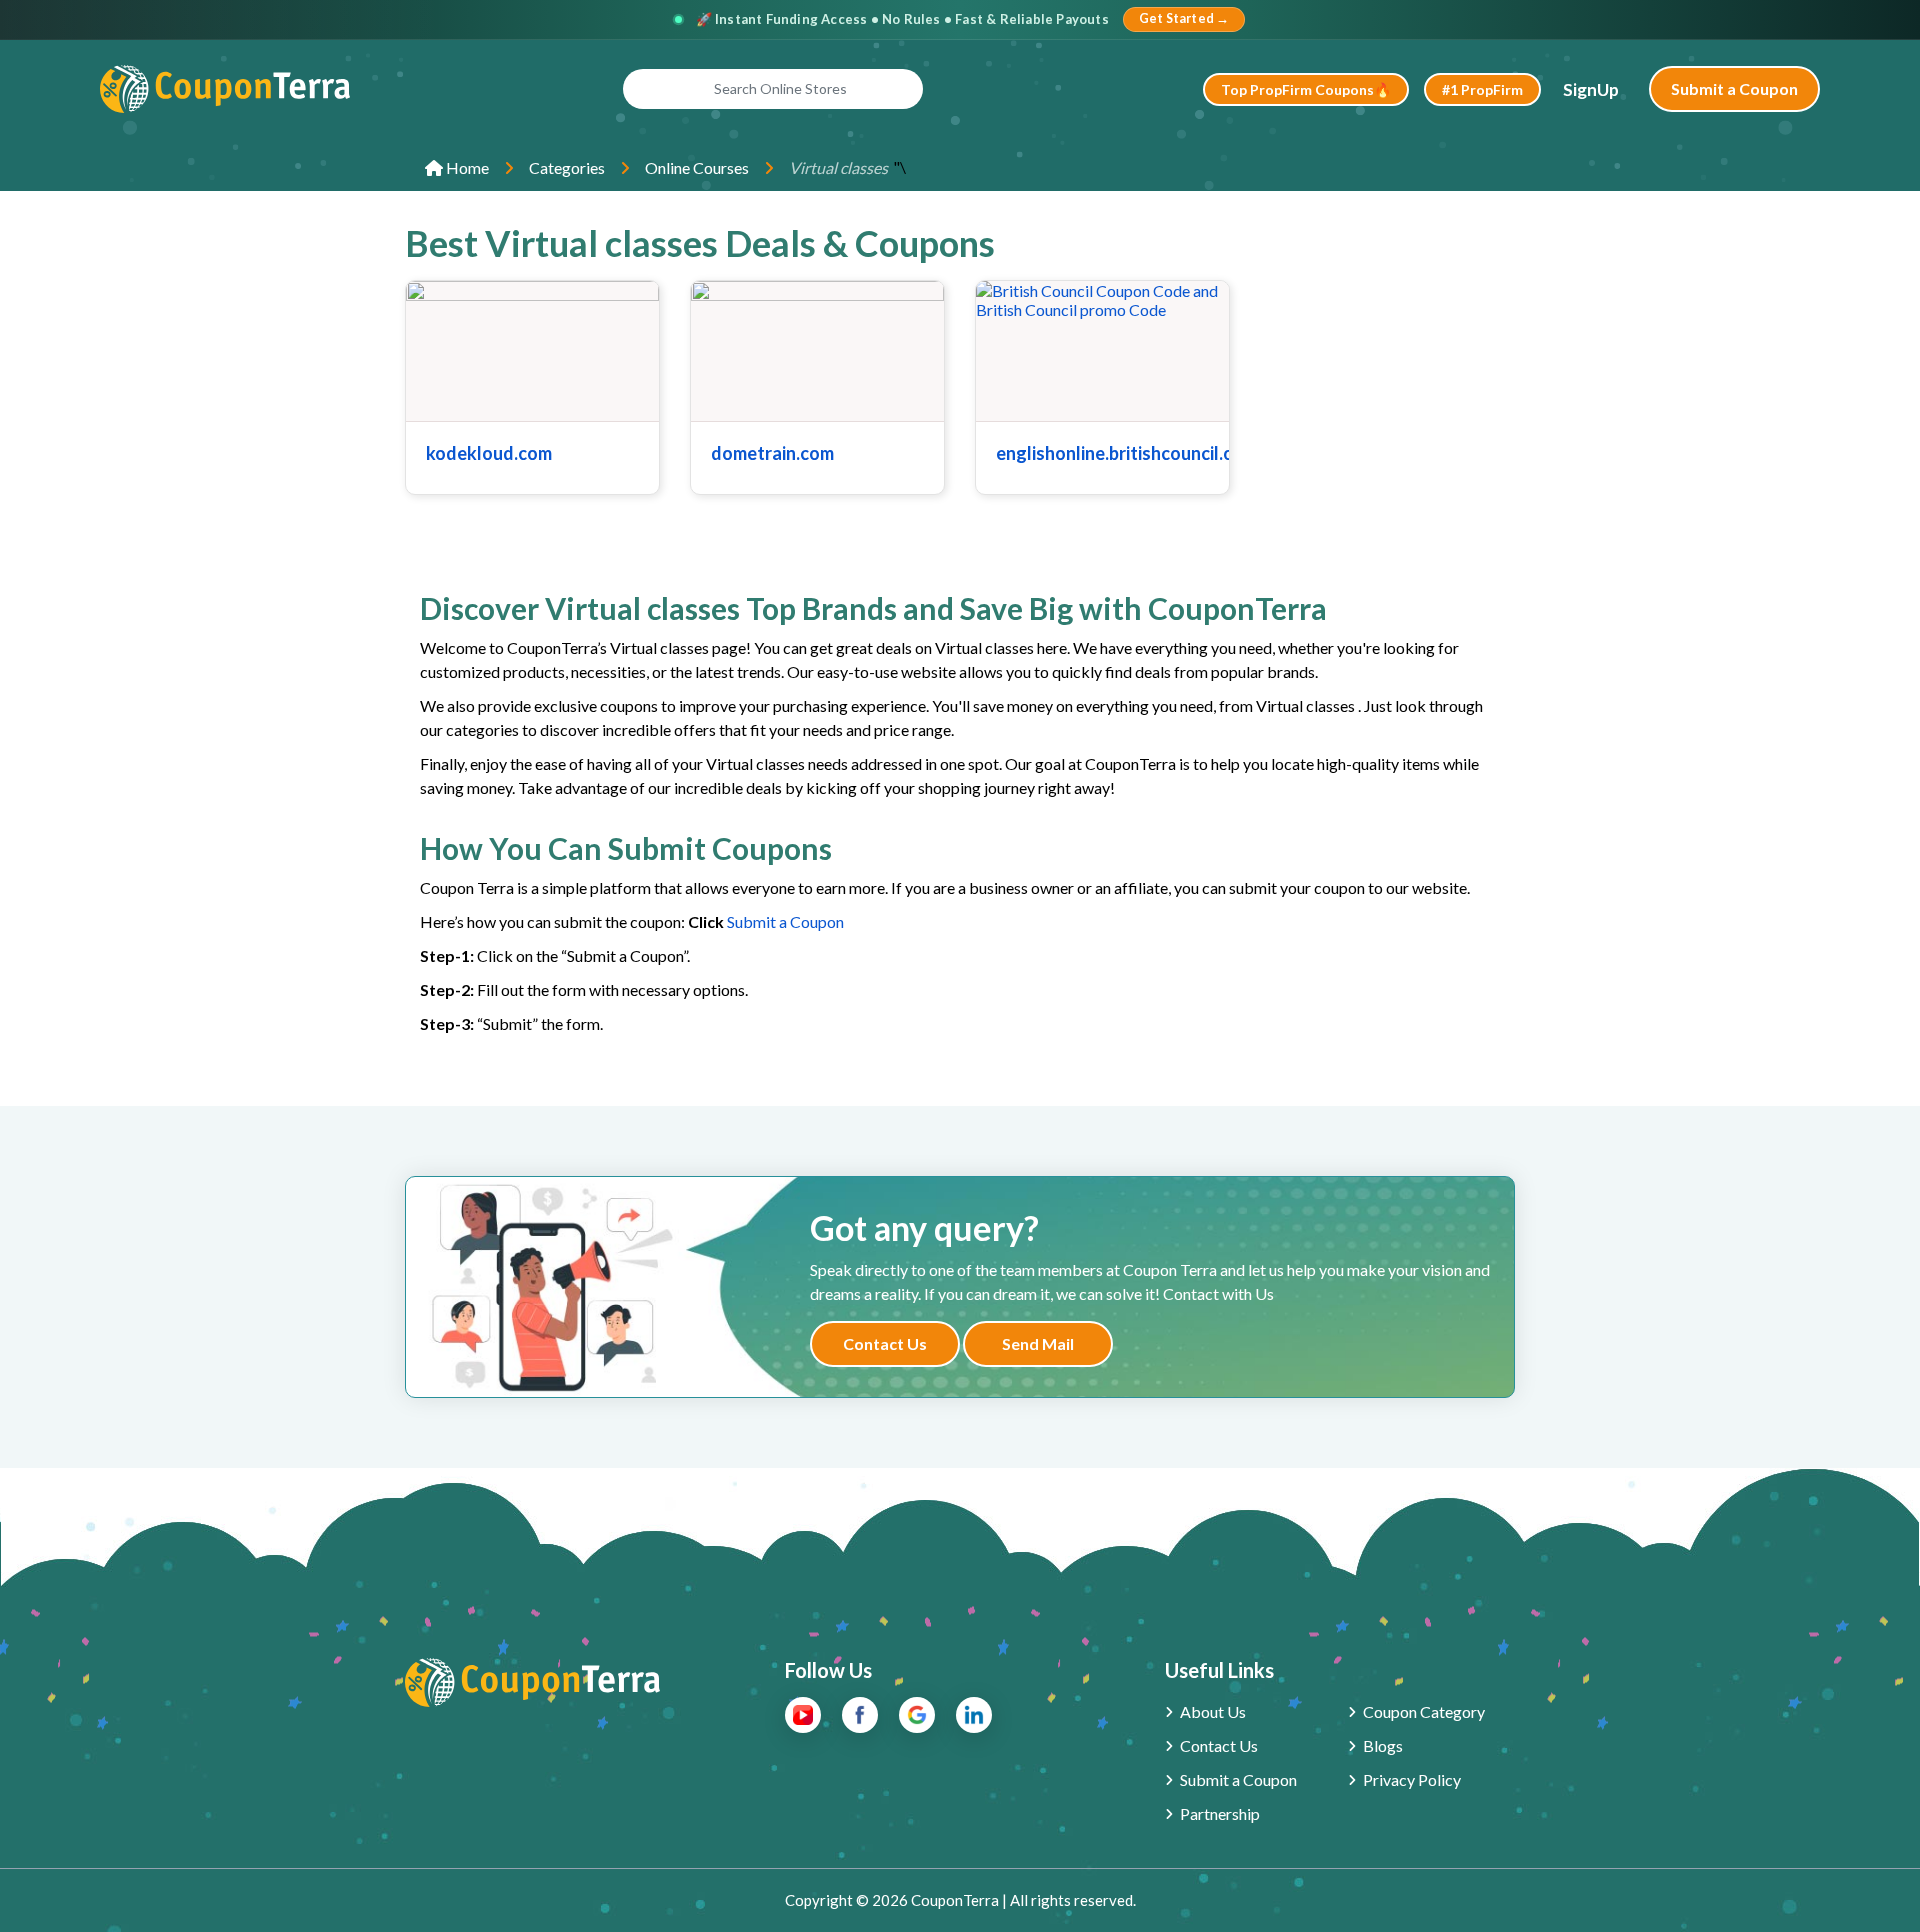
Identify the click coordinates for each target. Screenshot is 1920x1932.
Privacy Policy (1412, 1779)
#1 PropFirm (1482, 89)
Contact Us (885, 1343)
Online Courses (697, 167)
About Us (1213, 1711)
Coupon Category (1424, 1711)
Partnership (1220, 1813)
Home (466, 167)
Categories (567, 167)
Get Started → (1184, 18)
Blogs (1383, 1745)
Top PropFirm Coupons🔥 (1306, 89)
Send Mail (1038, 1343)
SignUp (1591, 89)
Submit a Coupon (1734, 88)
